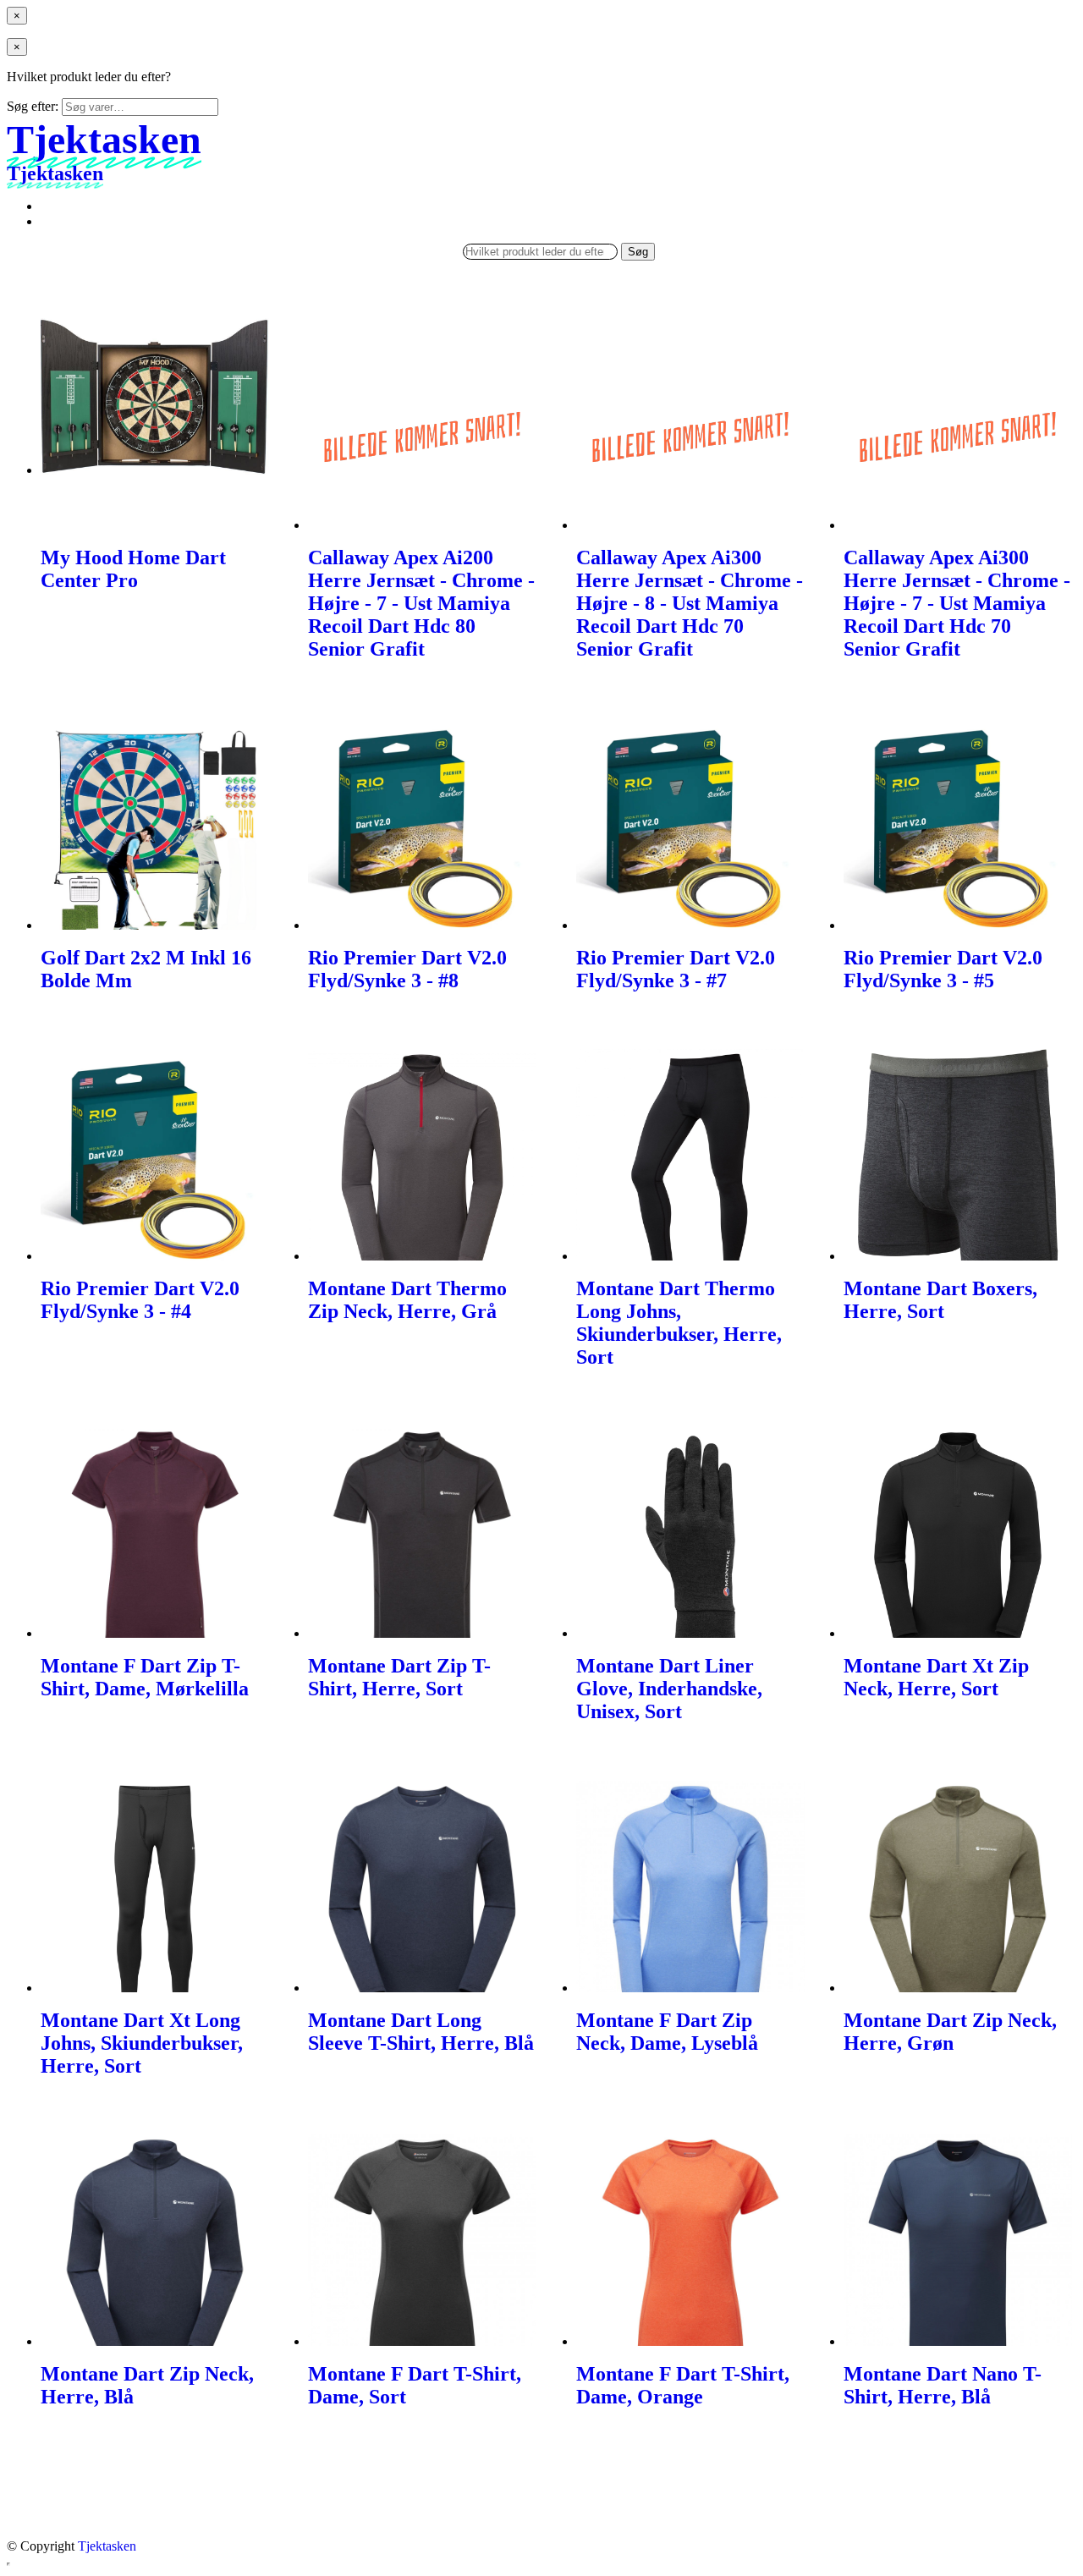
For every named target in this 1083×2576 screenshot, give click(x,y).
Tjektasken (107, 2546)
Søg (638, 252)
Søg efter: (33, 106)
